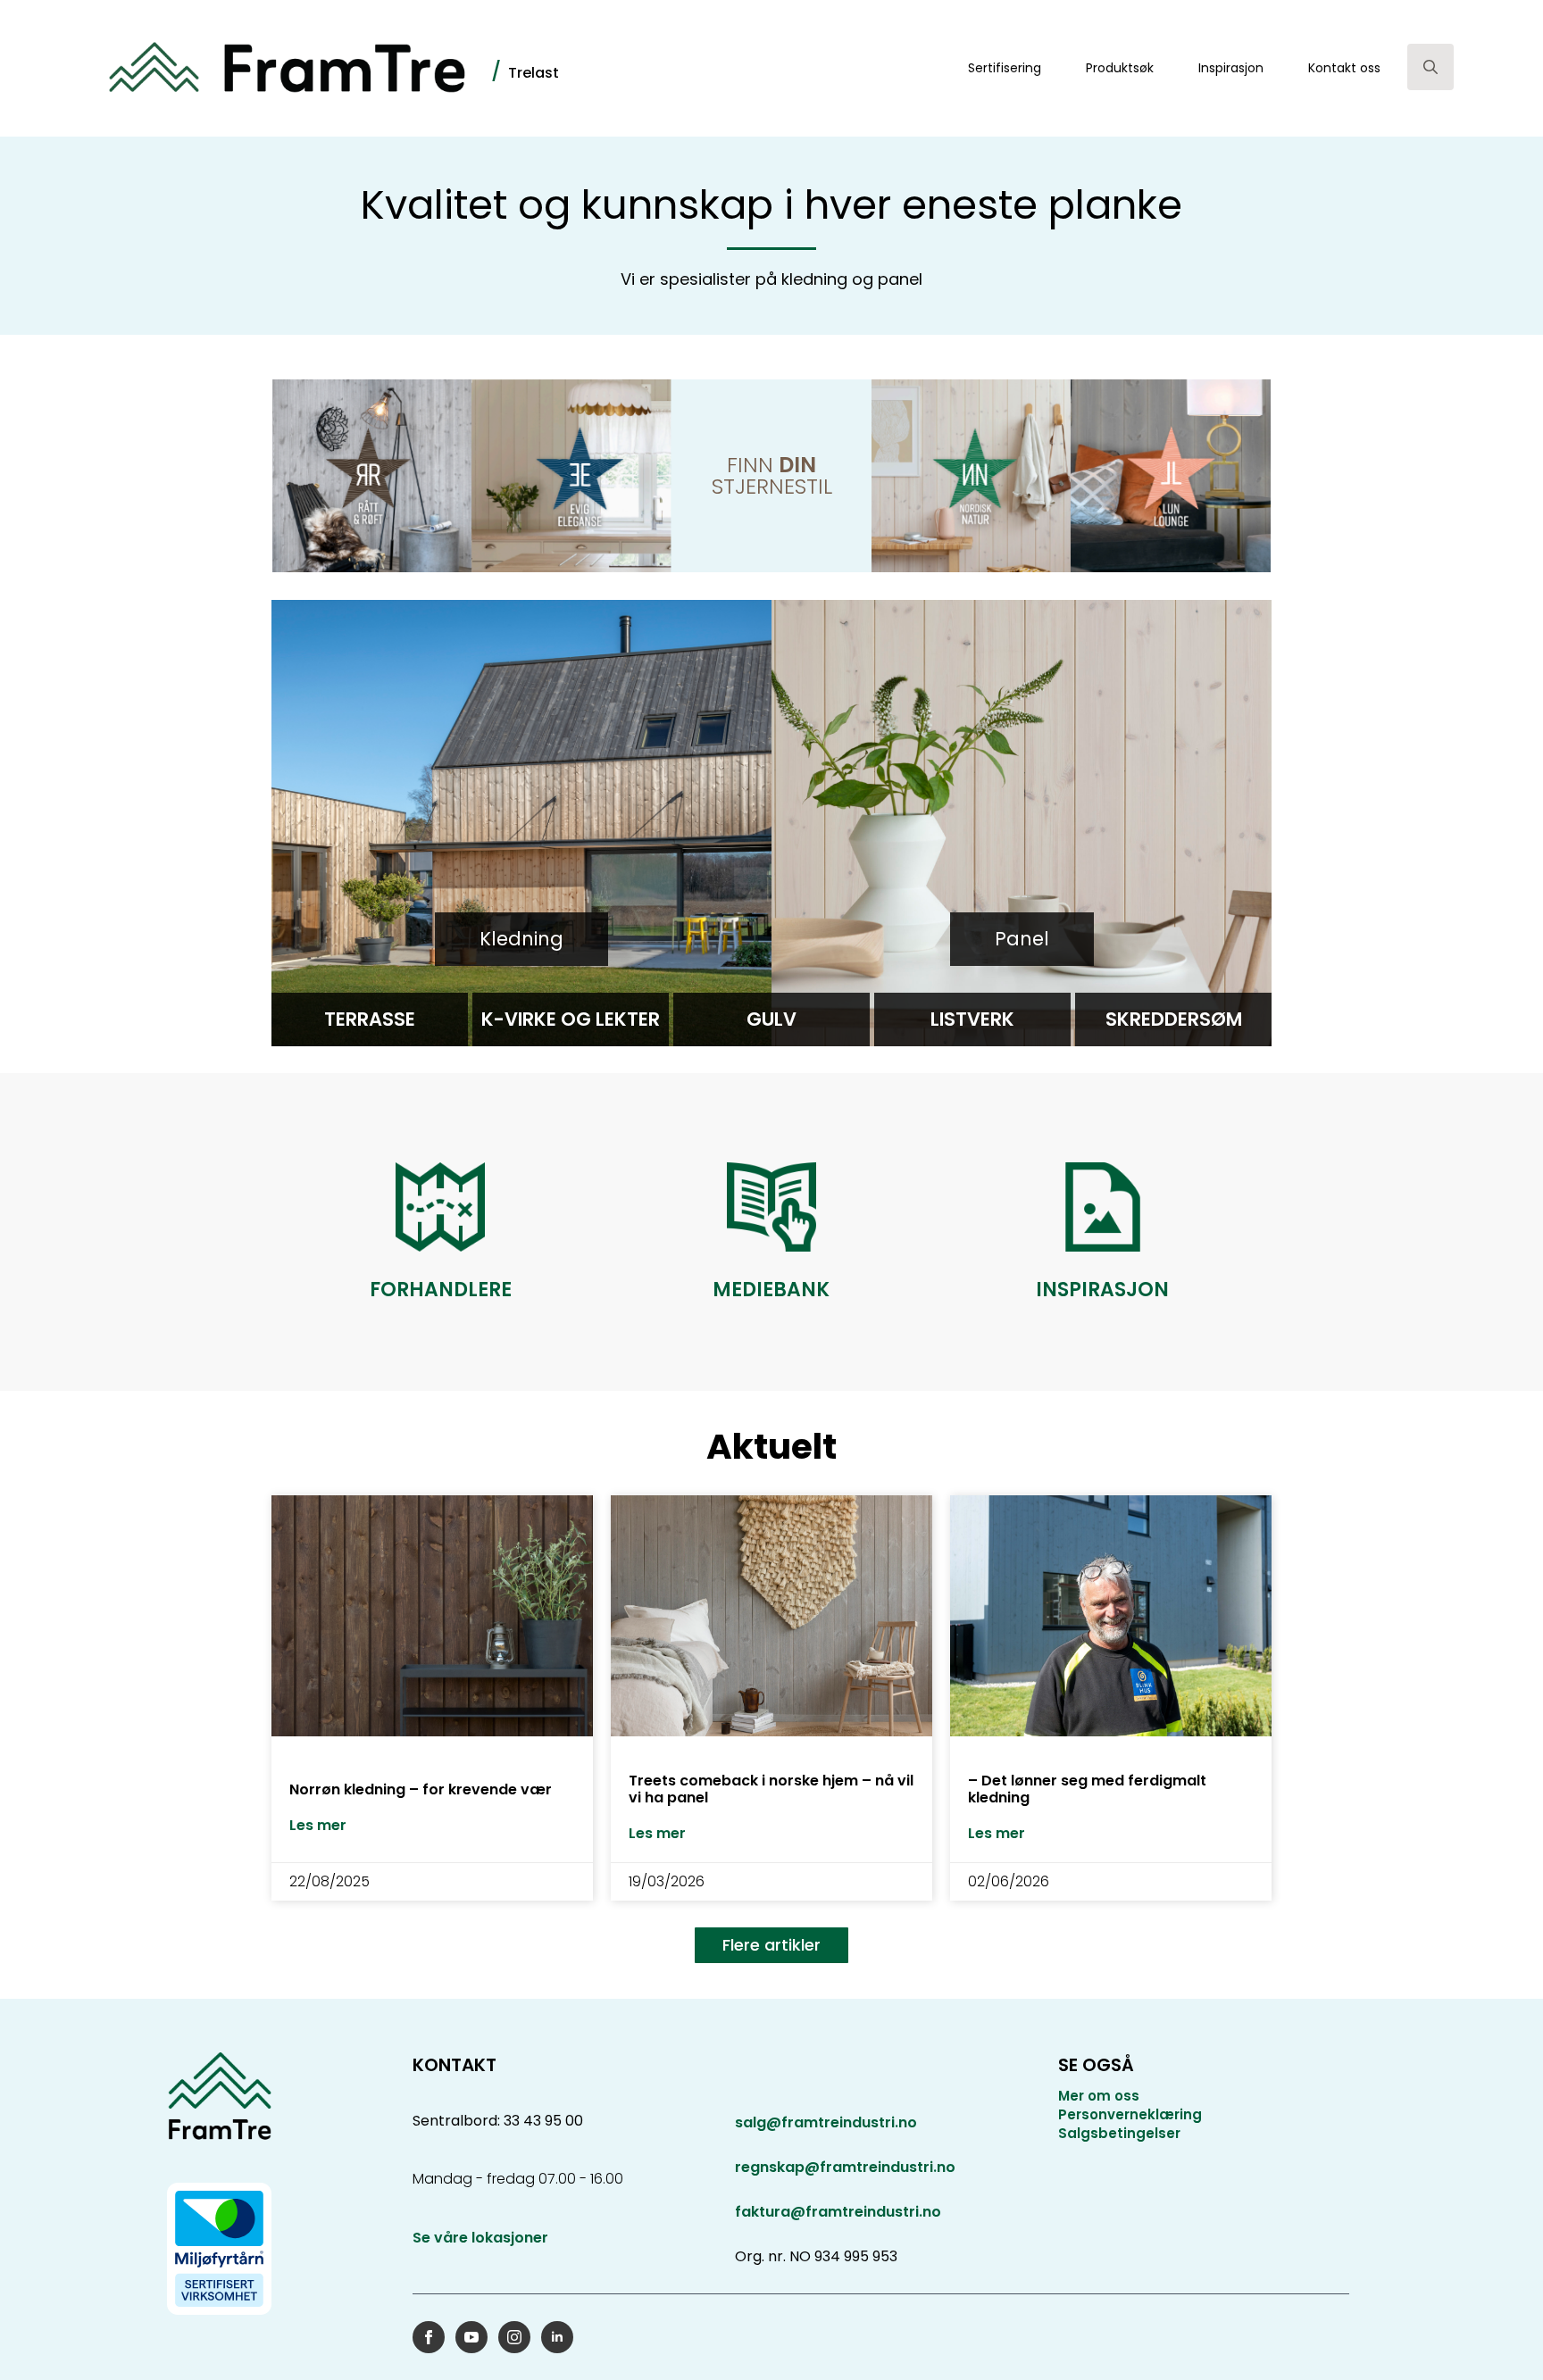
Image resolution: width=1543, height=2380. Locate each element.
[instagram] (514, 2337)
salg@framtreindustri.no (826, 2123)
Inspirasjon (1231, 68)
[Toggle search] (1430, 67)
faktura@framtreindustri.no (838, 2212)
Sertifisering (1005, 68)
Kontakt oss (1344, 68)
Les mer (318, 1826)
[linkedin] (557, 2337)
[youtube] (471, 2337)
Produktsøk (1120, 68)
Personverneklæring (1130, 2114)
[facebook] (429, 2337)
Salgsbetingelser (1119, 2133)
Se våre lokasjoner (480, 2238)
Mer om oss (1099, 2096)
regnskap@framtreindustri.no (845, 2167)
